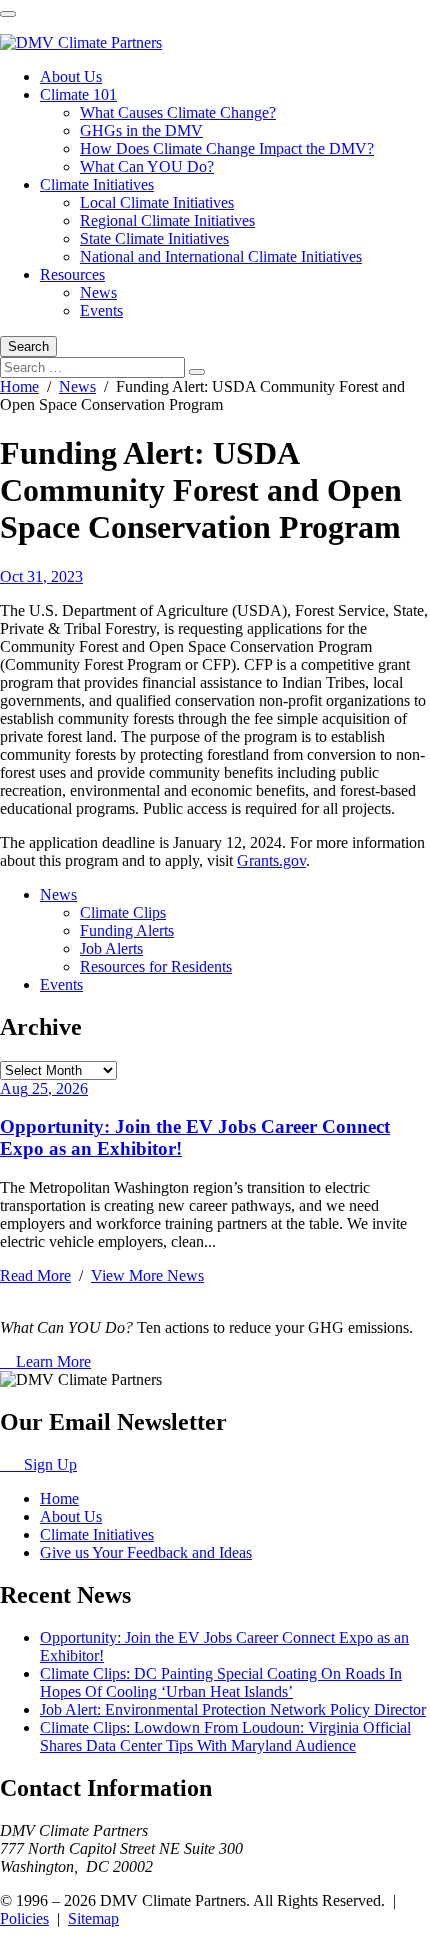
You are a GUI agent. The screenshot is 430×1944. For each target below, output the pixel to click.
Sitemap (93, 1918)
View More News (147, 1275)
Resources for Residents (156, 966)
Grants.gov (271, 860)
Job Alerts (111, 948)
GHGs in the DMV (141, 130)
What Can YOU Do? (147, 166)
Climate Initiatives (97, 184)
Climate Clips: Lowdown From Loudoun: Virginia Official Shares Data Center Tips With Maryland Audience (225, 1736)
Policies (24, 1918)
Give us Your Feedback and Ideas (146, 1552)
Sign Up (44, 1464)
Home (19, 386)
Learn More (51, 1361)
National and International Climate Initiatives (221, 256)
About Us (71, 76)
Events (101, 310)
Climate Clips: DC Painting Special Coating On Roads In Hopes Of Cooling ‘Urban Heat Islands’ (221, 1682)
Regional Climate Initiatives (167, 220)
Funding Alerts (127, 930)
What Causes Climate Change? (178, 112)
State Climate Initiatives (154, 238)
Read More (35, 1275)
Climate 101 (78, 94)
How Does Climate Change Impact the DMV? (227, 148)
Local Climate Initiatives (157, 202)
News (98, 292)
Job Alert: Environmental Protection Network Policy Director (233, 1709)
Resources (72, 274)
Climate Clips (123, 912)
